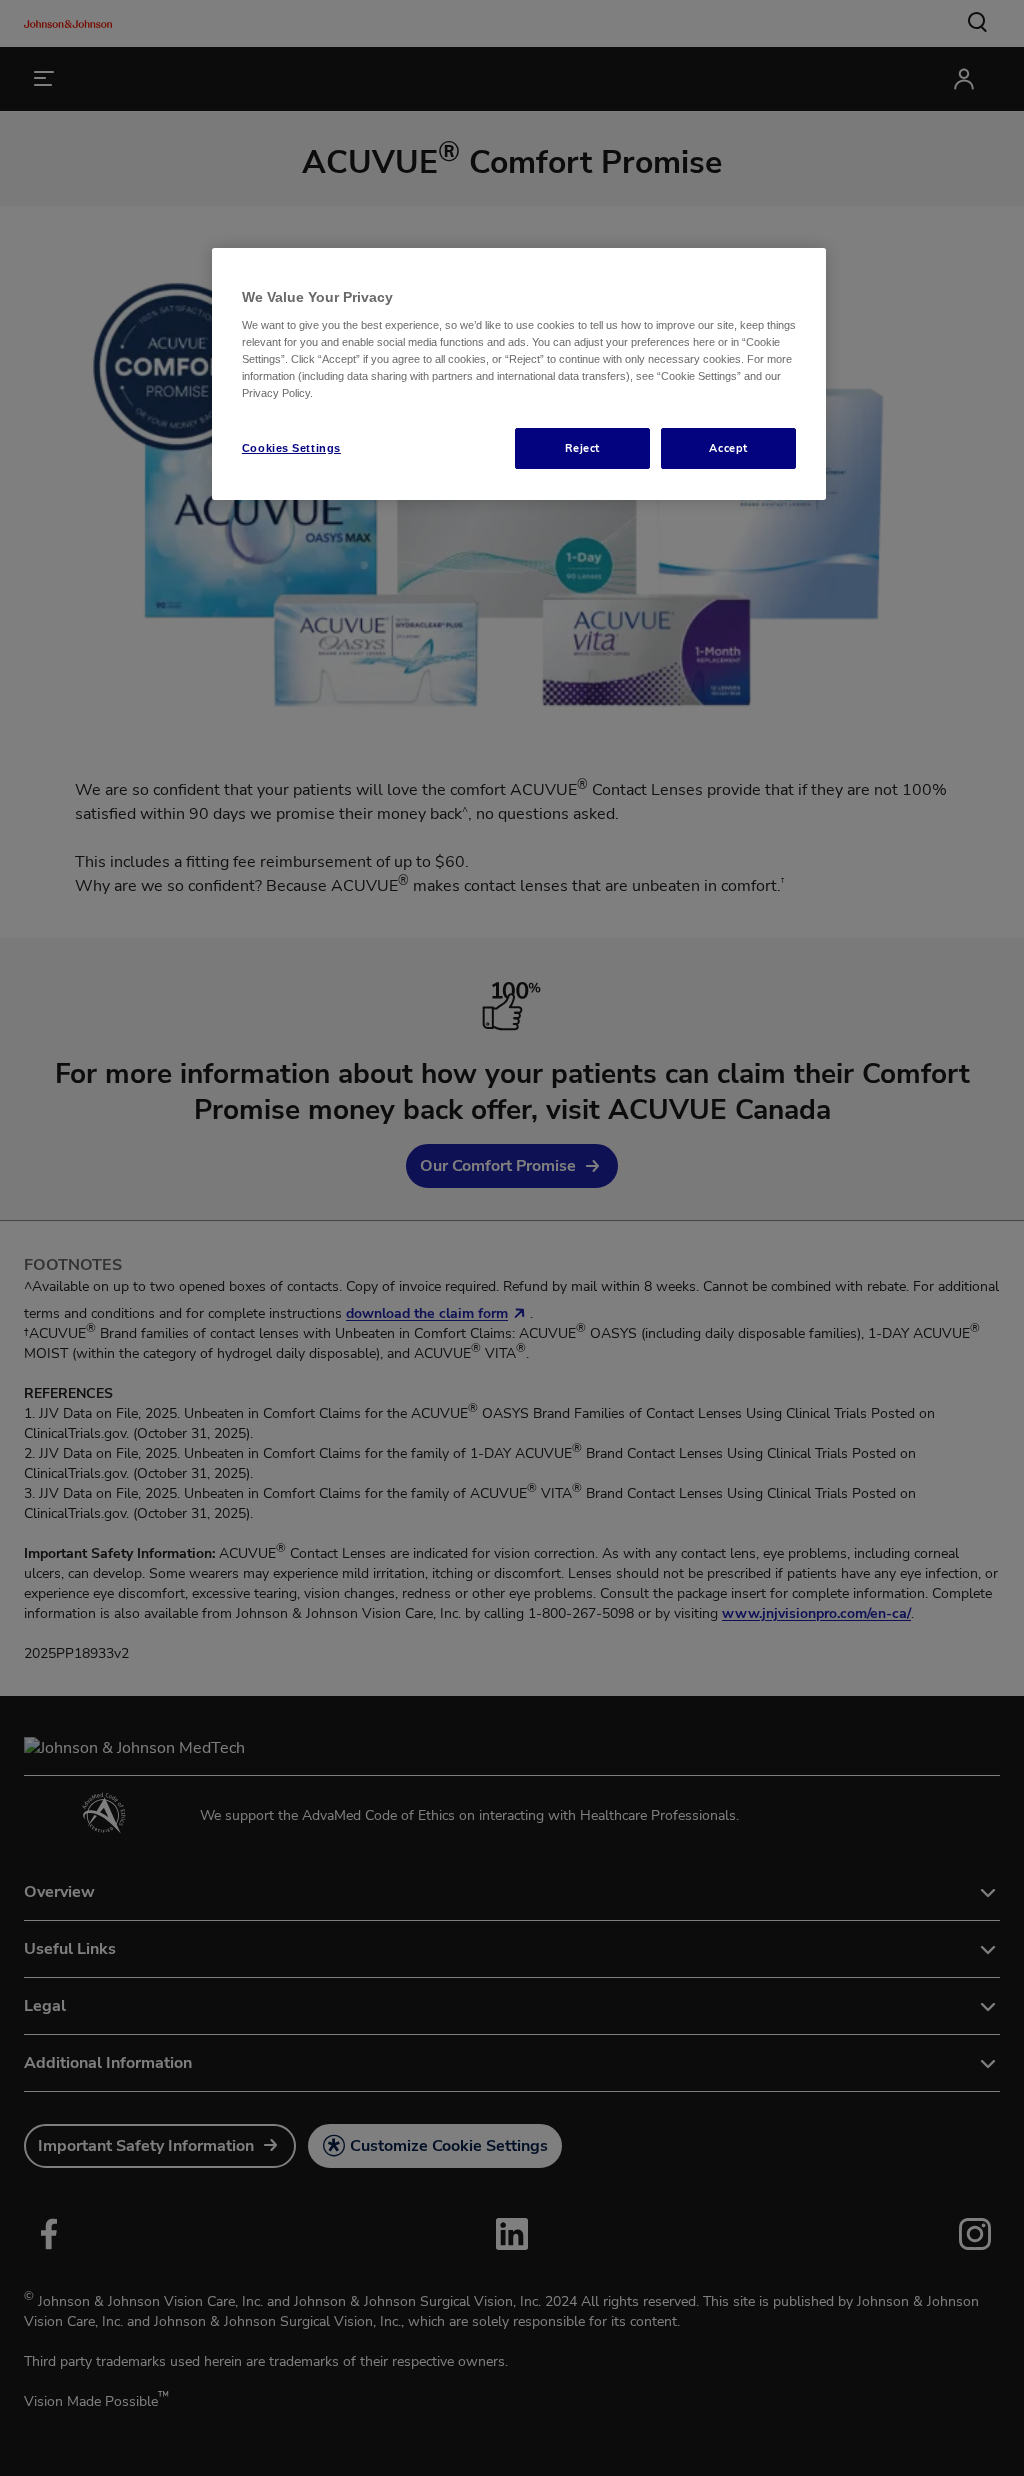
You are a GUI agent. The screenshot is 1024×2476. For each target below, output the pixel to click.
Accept (728, 448)
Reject (582, 448)
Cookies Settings (291, 448)
